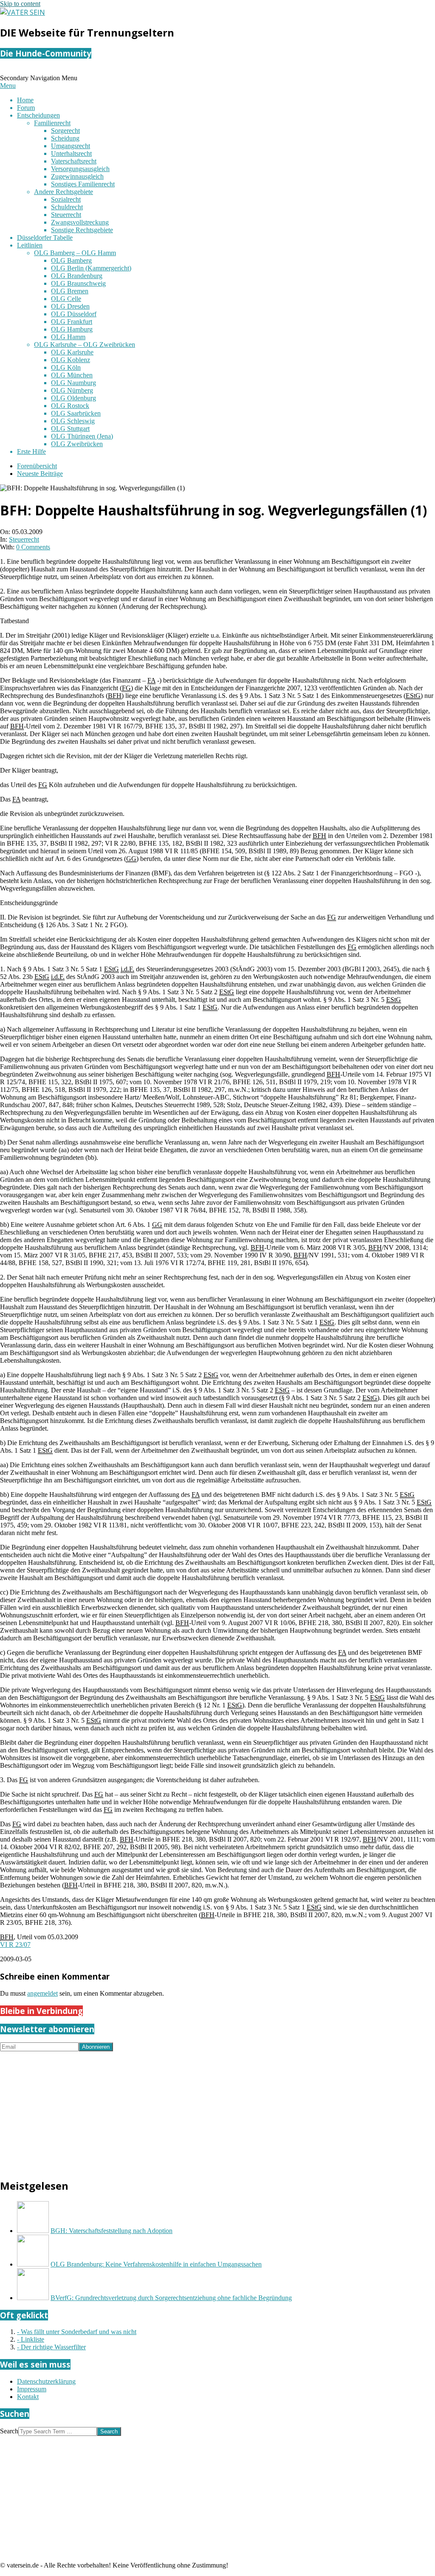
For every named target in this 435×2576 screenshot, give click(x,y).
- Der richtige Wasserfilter (51, 2347)
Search (9, 2431)
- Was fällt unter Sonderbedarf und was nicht (77, 2332)
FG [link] (126, 688)
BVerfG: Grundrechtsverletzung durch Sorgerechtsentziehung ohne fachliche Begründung (171, 2298)
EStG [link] (413, 696)
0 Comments (33, 547)
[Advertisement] (217, 2111)
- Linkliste (31, 2339)
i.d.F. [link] (127, 969)
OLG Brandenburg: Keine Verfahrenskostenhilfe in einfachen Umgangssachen (156, 2264)
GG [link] (131, 859)
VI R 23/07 (15, 1945)
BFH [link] (115, 696)
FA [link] (151, 680)
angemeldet (42, 1993)
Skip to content (20, 4)
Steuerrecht (24, 539)
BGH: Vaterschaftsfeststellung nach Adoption (112, 2231)
